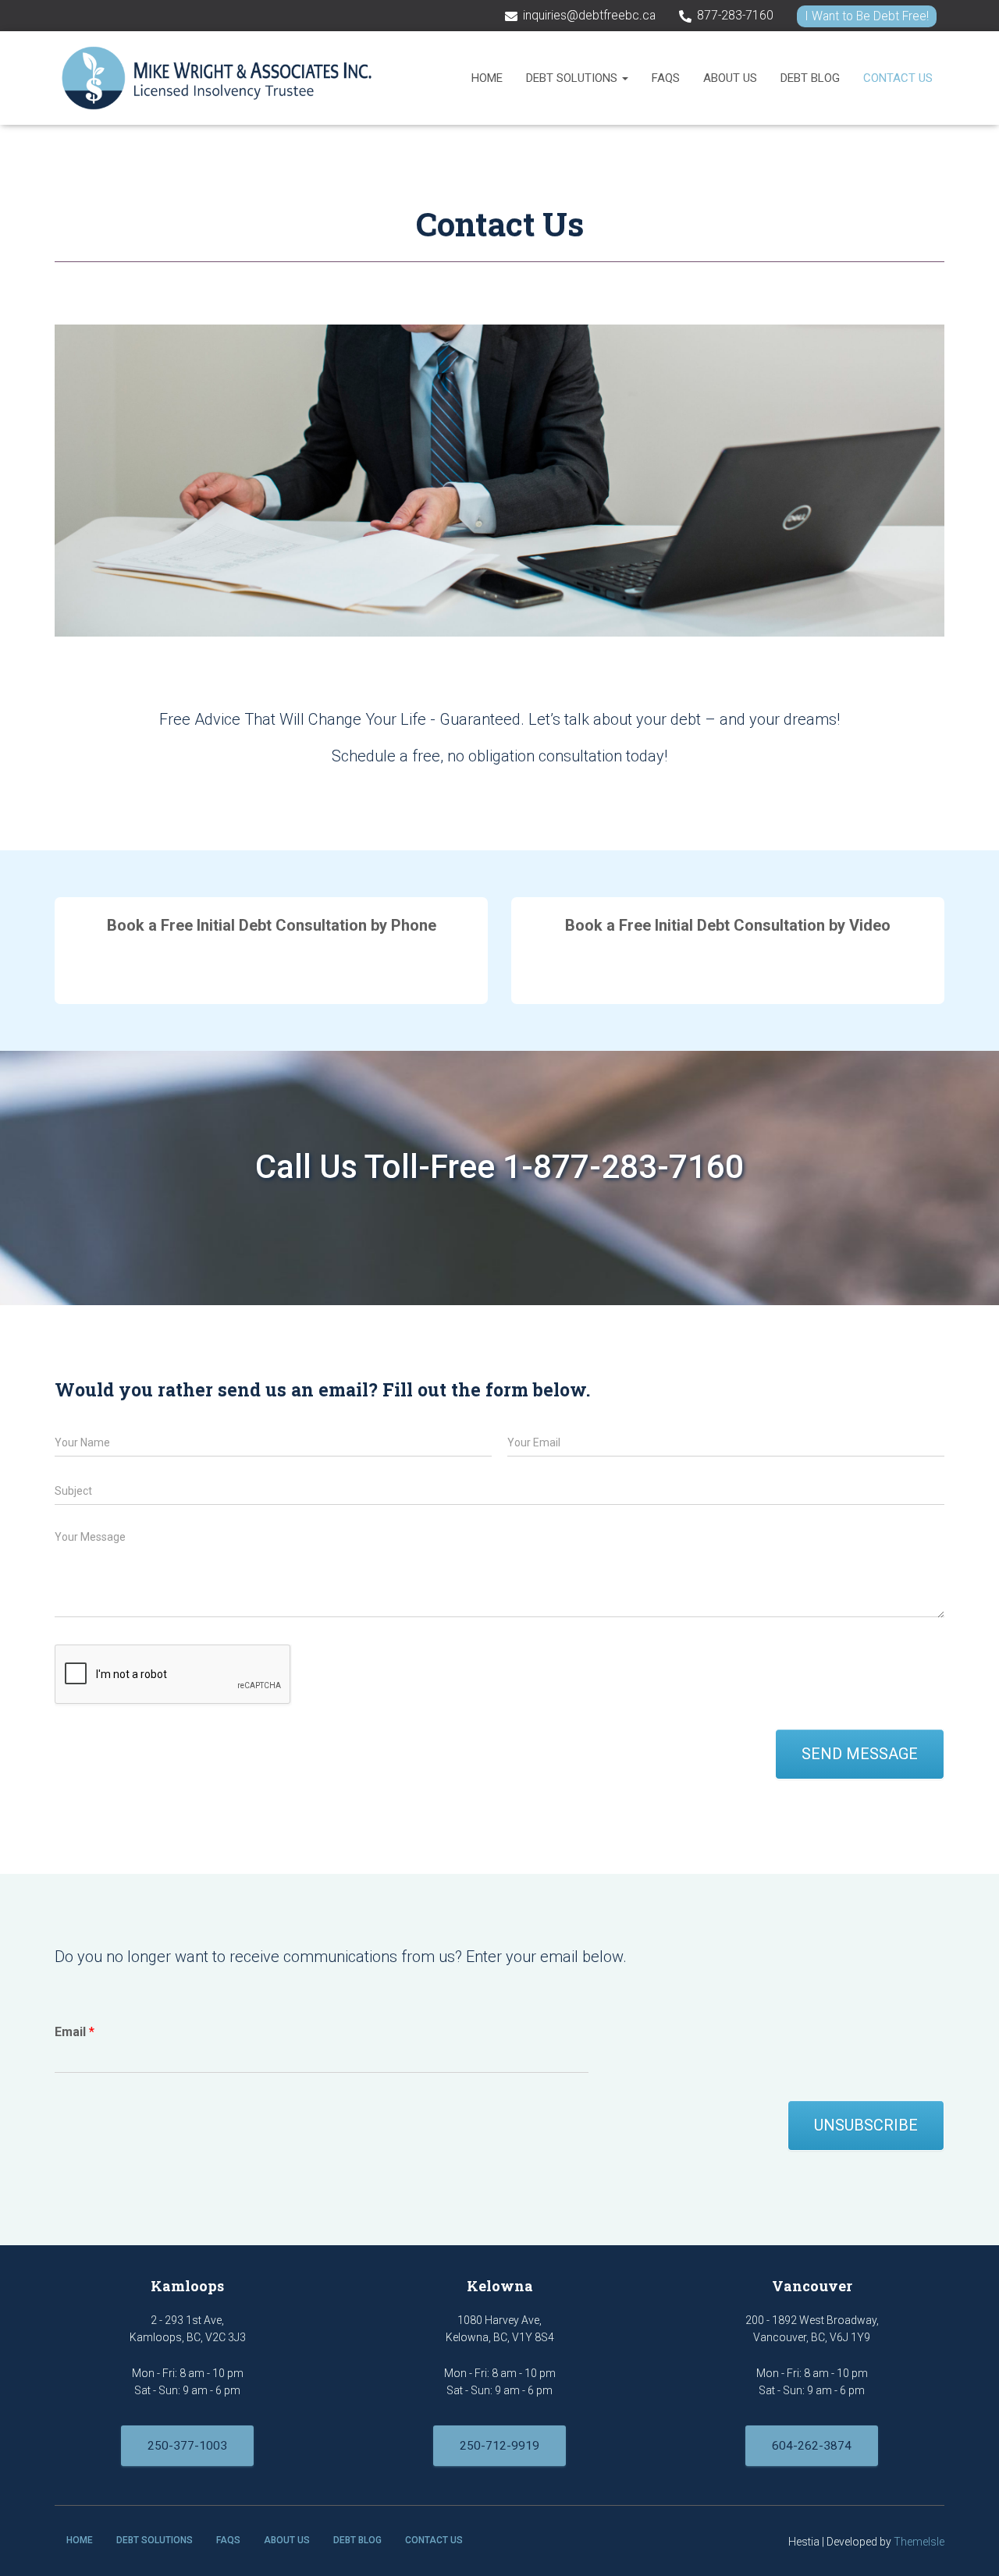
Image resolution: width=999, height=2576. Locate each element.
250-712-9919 (499, 2446)
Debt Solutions (573, 78)
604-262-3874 (812, 2446)
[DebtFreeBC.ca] (217, 78)
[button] (624, 78)
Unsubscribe (866, 2125)
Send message (860, 1754)
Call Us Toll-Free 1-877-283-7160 (499, 1167)
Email (75, 2032)
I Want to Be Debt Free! (867, 16)
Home (487, 78)
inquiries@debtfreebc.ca (589, 16)
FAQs (666, 78)
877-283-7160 (735, 16)
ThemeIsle (919, 2542)
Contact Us (898, 78)
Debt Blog (810, 78)
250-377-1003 (187, 2446)
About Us (730, 78)
